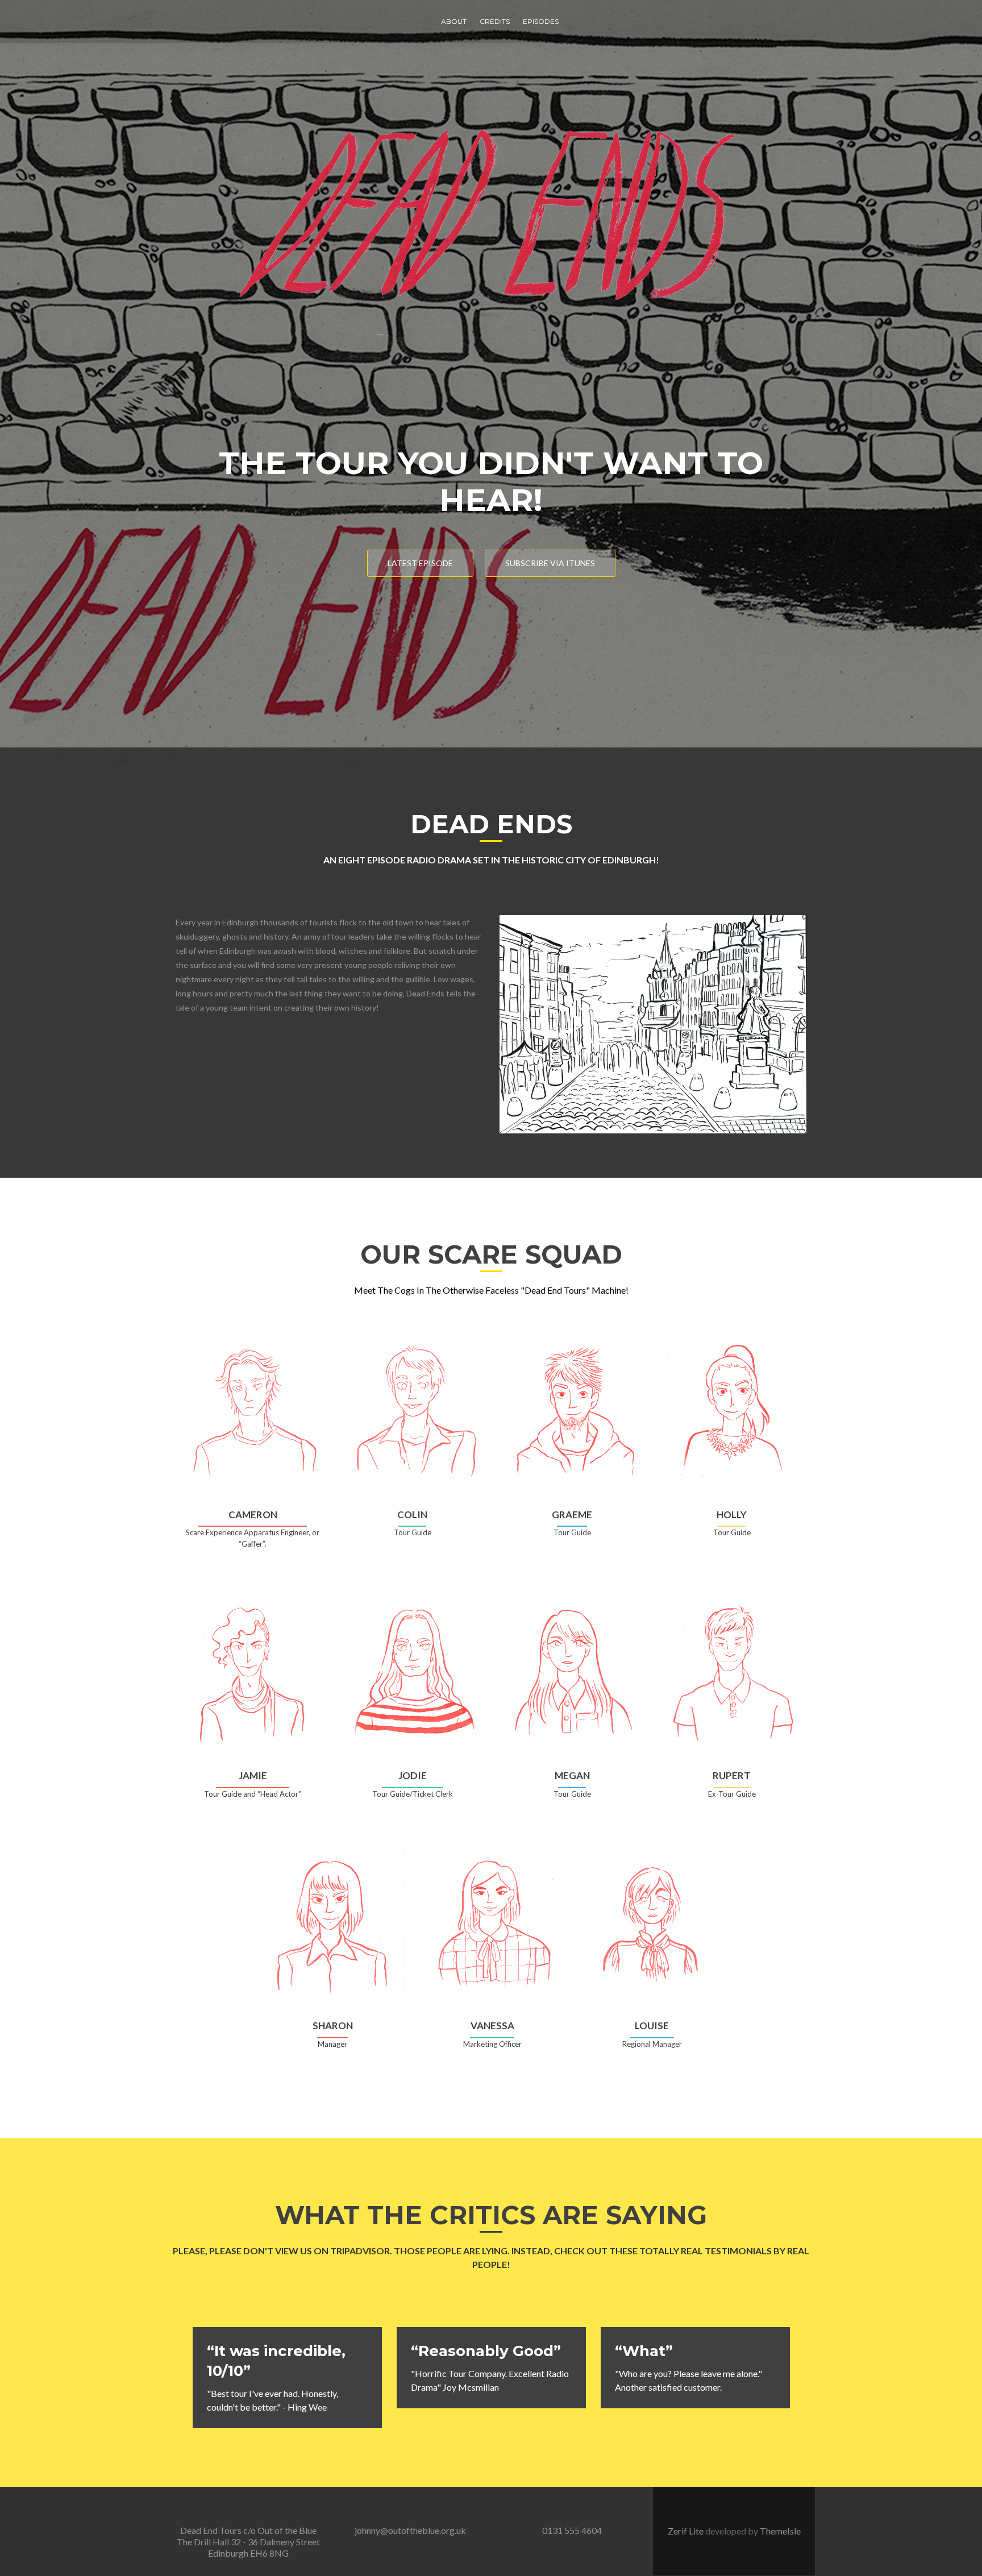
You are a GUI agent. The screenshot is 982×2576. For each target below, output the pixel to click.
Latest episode (420, 563)
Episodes (541, 21)
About (454, 21)
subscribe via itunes (550, 563)
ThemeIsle (780, 2531)
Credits (495, 21)
